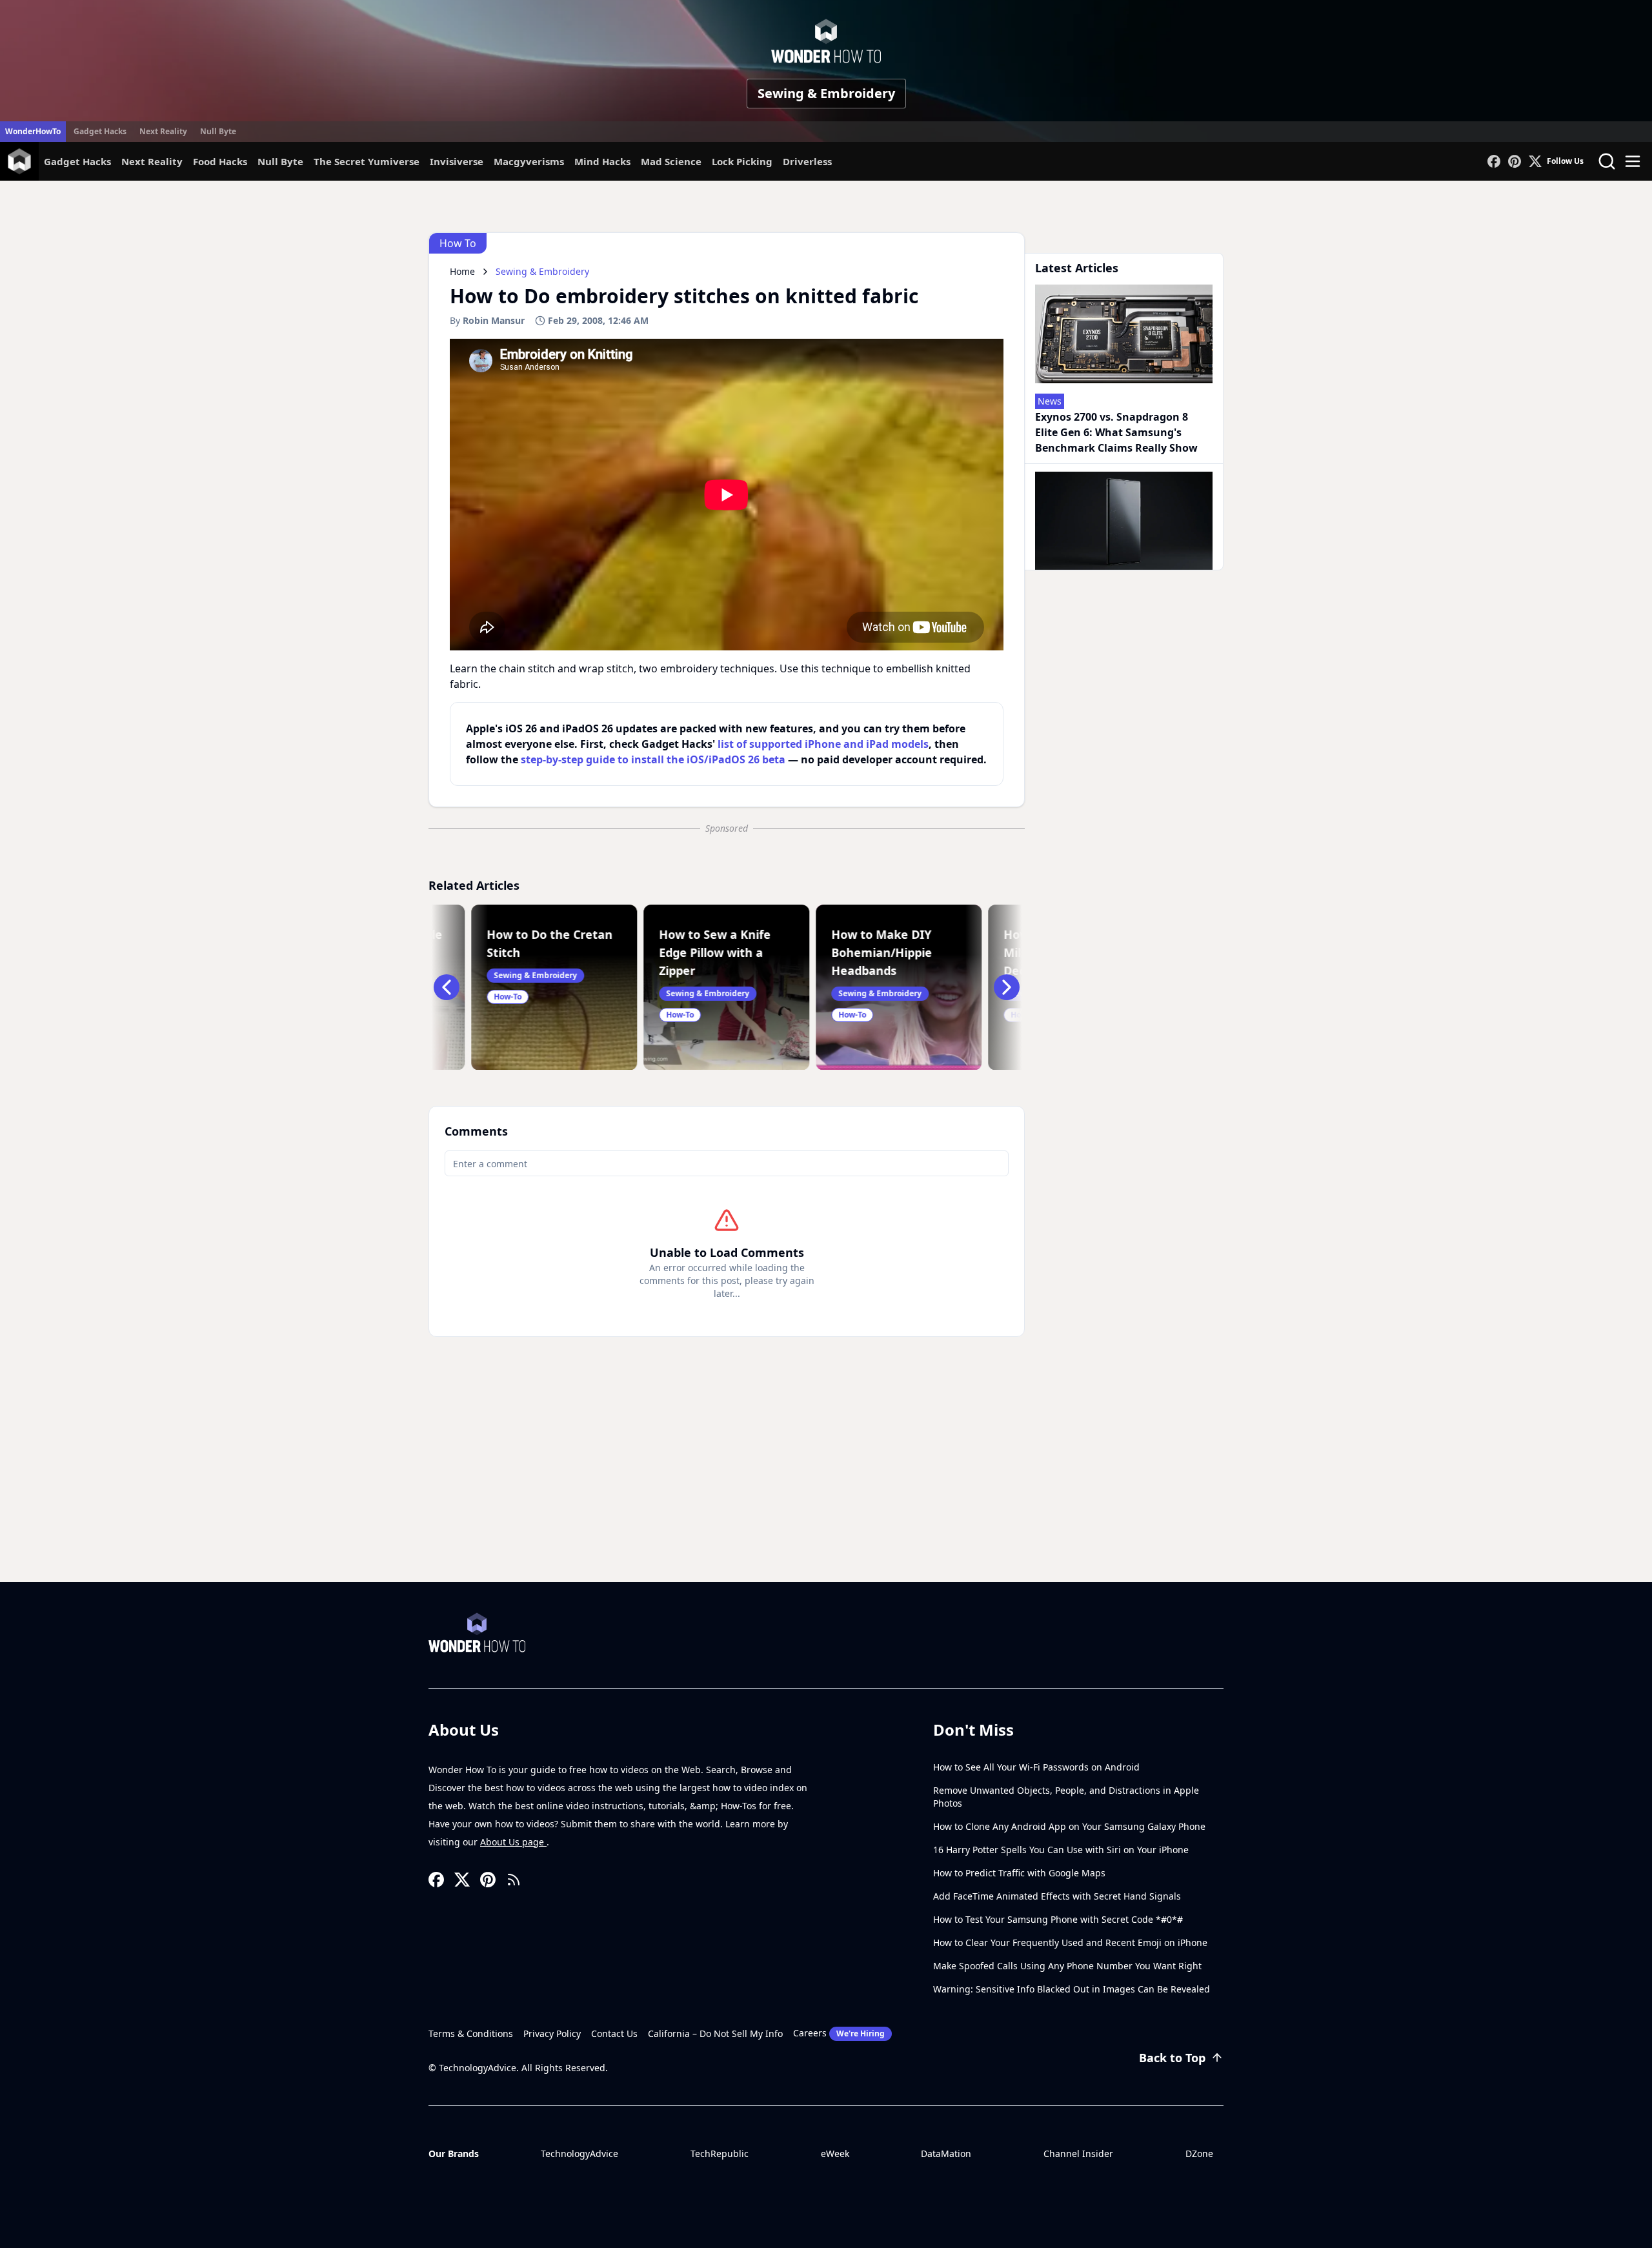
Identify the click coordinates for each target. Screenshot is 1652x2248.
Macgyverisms (529, 161)
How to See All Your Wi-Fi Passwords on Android (1036, 1767)
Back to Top (1172, 2058)
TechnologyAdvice (579, 2153)
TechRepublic (720, 2153)
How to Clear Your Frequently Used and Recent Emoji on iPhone (1070, 1942)
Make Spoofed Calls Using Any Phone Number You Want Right (1067, 1966)
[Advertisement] (826, 1485)
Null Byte (218, 131)
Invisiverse (457, 161)
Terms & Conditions (471, 2033)
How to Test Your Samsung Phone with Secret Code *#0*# (1058, 1919)
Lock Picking (742, 161)
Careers (839, 2033)
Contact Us (614, 2033)
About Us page (513, 1842)
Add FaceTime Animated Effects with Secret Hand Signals (1057, 1896)
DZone (1199, 2153)
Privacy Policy (552, 2033)
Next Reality (163, 131)
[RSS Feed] (514, 1880)
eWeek (835, 2153)
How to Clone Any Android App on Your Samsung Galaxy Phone (1069, 1826)
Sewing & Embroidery (826, 93)
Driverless (807, 161)
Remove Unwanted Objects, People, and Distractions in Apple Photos (1066, 1797)
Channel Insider (1078, 2153)
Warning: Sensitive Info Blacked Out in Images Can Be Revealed (1072, 1989)
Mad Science (671, 161)
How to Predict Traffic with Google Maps (1019, 1873)
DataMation (946, 2153)
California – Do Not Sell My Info (715, 2033)
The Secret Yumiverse (367, 161)
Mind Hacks (602, 161)
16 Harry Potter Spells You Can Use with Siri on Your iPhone (1061, 1850)
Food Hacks (220, 161)
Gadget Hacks (100, 131)
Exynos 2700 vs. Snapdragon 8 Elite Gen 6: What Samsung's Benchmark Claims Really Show (1116, 432)
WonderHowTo (33, 131)
